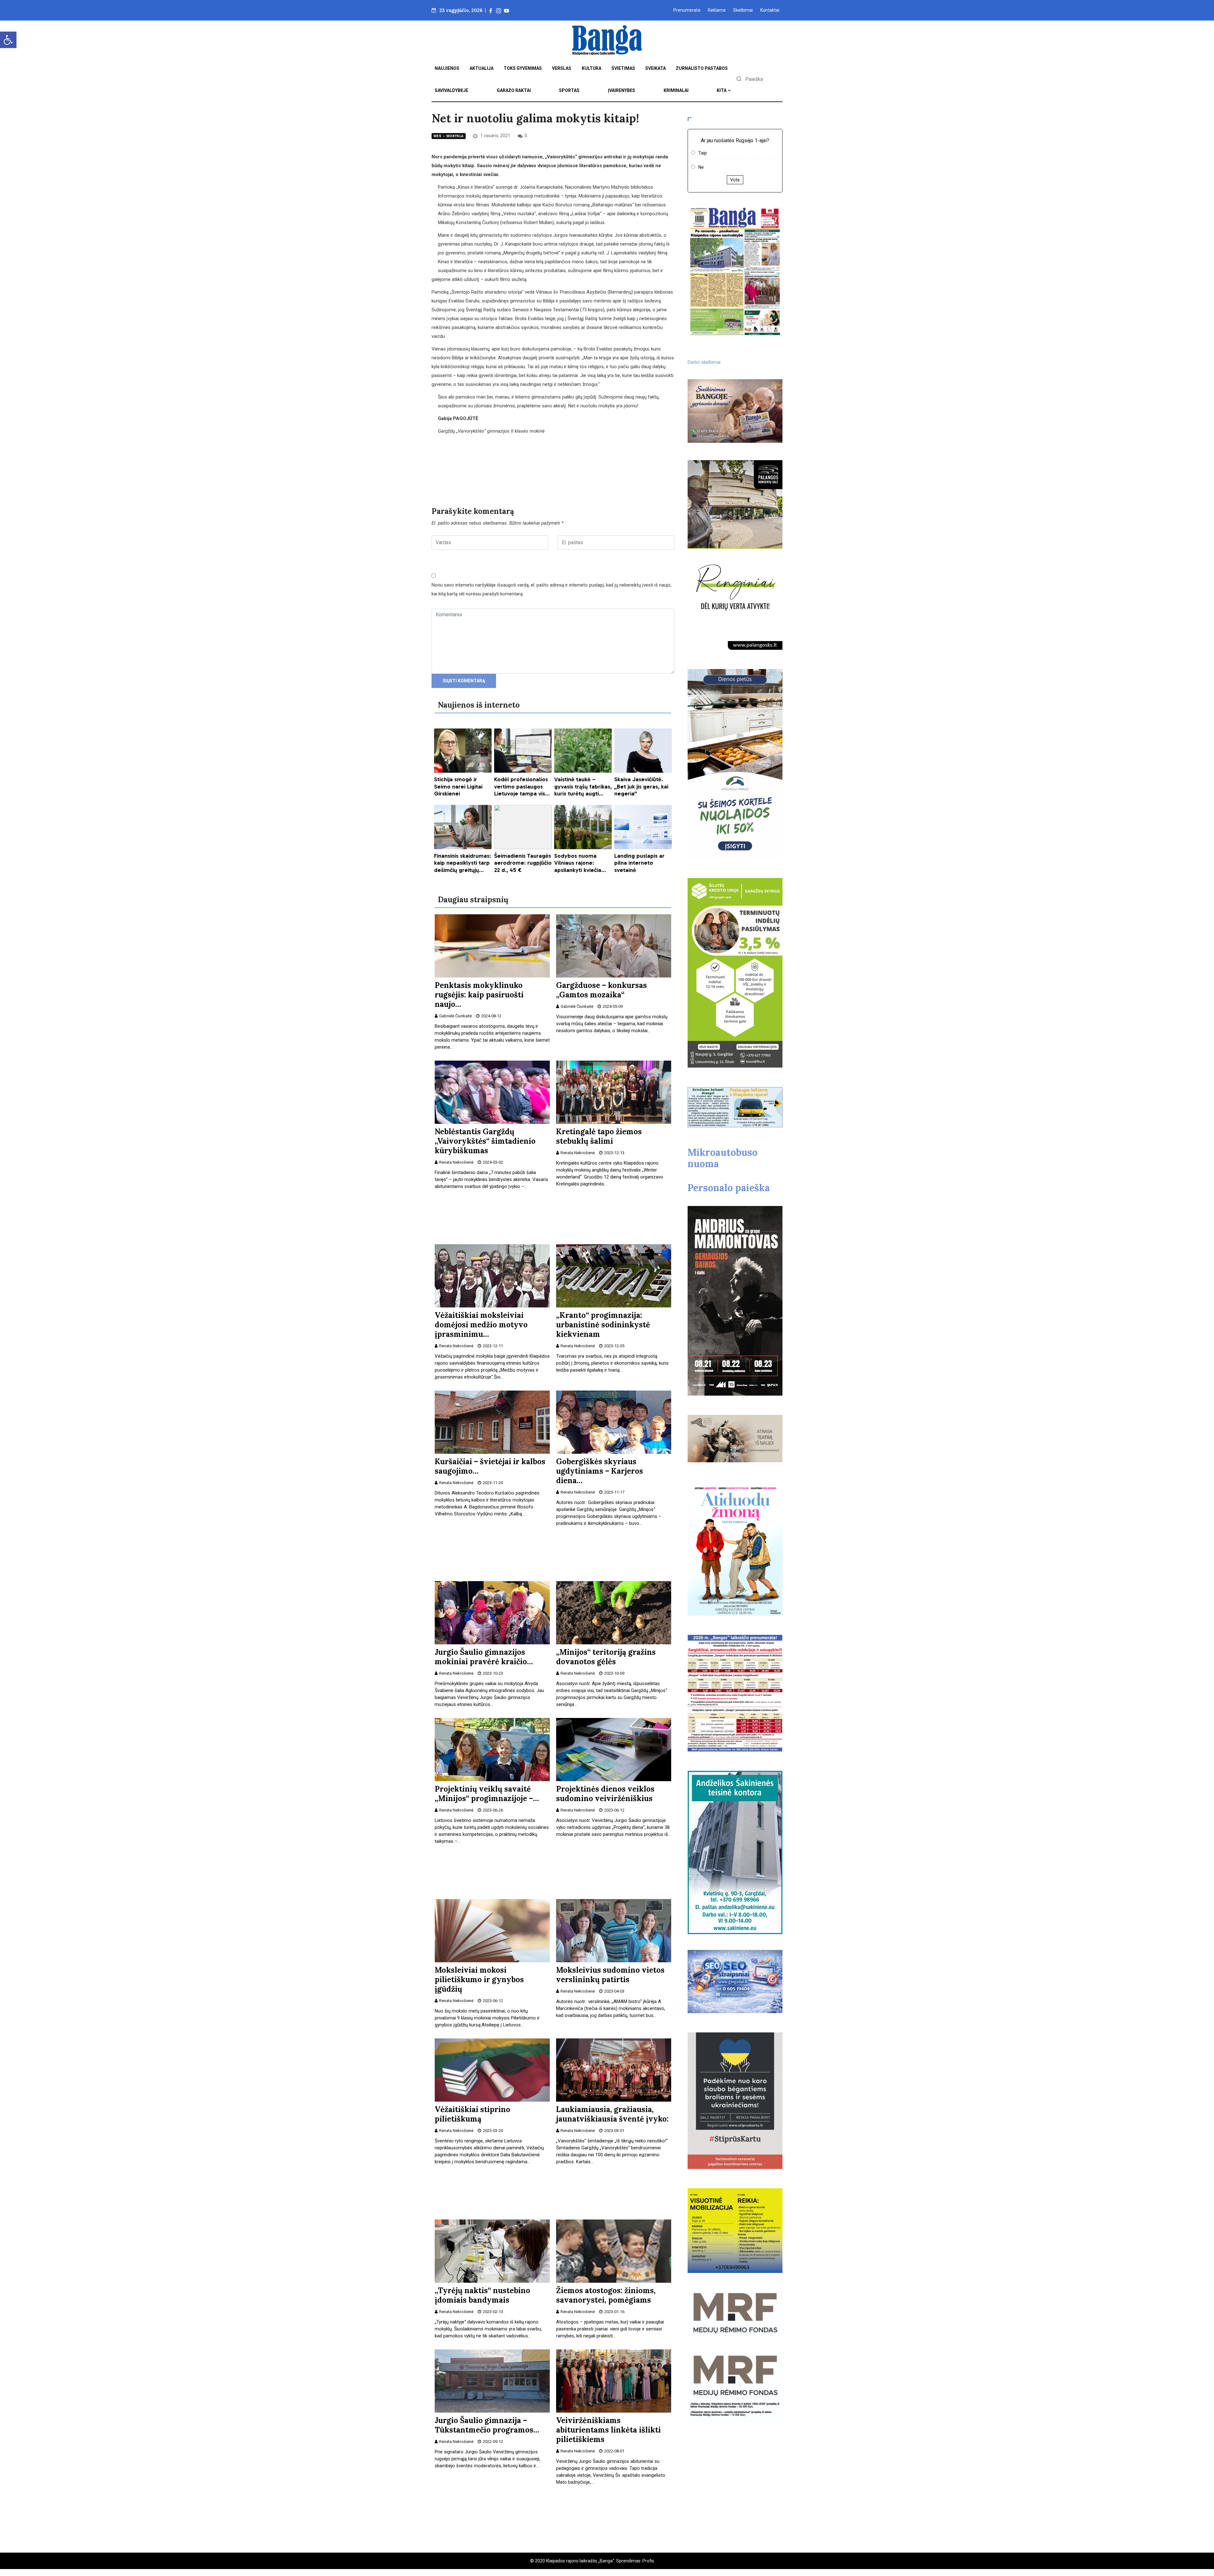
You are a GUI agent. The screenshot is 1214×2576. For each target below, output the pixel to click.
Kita (722, 90)
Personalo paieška (729, 1188)
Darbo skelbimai (704, 362)
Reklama (717, 10)
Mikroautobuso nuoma (723, 1158)
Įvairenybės (622, 90)
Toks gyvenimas (523, 68)
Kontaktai (770, 10)
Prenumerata (687, 10)
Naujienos (447, 68)
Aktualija (481, 68)
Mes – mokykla (449, 136)
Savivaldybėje (451, 90)
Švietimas (623, 68)
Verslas (562, 68)
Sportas (569, 90)
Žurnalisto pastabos (702, 68)
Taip (703, 153)
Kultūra (592, 68)
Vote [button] (735, 180)
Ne (701, 167)
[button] (8, 40)
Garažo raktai (514, 90)
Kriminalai (676, 90)
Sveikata (656, 68)
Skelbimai (743, 10)
